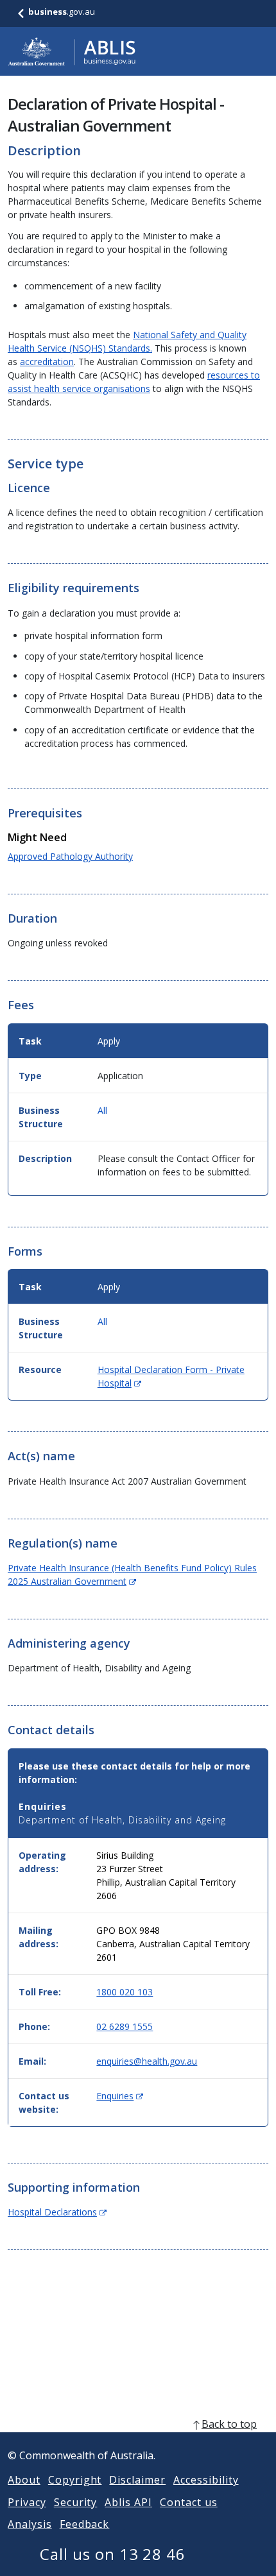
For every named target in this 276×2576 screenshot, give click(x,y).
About (24, 2480)
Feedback (85, 2524)
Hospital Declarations (57, 2212)
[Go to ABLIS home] (72, 51)
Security (76, 2502)
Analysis (30, 2524)
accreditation (47, 362)
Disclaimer (137, 2480)
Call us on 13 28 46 (113, 2554)
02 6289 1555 (125, 2026)
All (102, 1110)
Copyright (75, 2480)
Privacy (27, 2502)
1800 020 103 (125, 1992)
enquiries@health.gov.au (147, 2061)
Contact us (189, 2502)
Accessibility (206, 2480)
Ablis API (128, 2502)
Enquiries (120, 2096)
